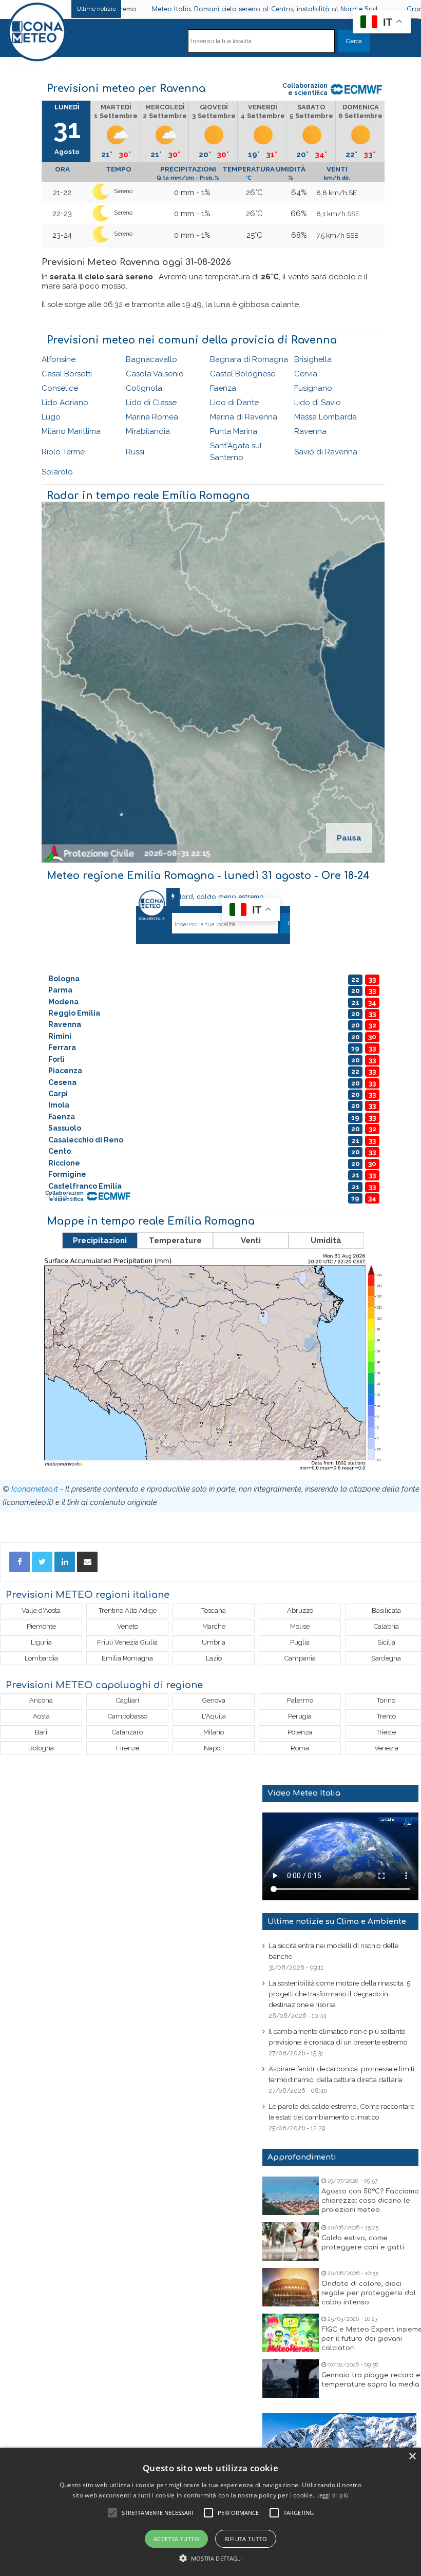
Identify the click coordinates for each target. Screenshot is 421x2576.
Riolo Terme (63, 452)
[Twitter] (42, 1562)
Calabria (386, 1626)
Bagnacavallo (151, 359)
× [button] (412, 2457)
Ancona (41, 1700)
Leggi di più (333, 2495)
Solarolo (57, 472)
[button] (211, 2558)
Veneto (128, 1626)
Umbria (214, 1642)
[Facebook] (20, 1562)
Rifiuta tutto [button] (246, 2539)
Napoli (214, 1748)
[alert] (210, 2512)
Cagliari (128, 1700)
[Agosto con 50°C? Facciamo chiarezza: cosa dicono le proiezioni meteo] (291, 2196)
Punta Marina (234, 431)
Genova (214, 1700)
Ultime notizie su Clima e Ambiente (337, 1922)
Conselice (60, 388)
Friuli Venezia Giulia (127, 1642)
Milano (214, 1732)
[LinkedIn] (65, 1562)
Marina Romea (152, 417)
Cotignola (144, 388)
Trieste (386, 1732)
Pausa (349, 838)
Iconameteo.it (35, 1489)
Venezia (386, 1748)
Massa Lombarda (326, 417)
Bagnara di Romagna (249, 359)
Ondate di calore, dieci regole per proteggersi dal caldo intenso (369, 2293)
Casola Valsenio (155, 374)
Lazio (214, 1658)
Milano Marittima (71, 431)
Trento (386, 1716)
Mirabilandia (148, 431)
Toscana (214, 1610)
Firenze (128, 1748)
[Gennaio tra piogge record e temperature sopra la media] (291, 2379)
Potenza (300, 1732)
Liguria (41, 1642)
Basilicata (386, 1610)
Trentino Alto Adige (128, 1610)
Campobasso (128, 1716)
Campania (300, 1658)
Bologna (41, 1748)
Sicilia (386, 1642)
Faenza (223, 388)
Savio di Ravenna (326, 452)
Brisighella (313, 359)
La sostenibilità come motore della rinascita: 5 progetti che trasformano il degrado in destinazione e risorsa (339, 1994)
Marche (214, 1626)
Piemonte (41, 1626)
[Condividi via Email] (87, 1562)
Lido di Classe (151, 403)
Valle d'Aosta (41, 1610)
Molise (300, 1626)
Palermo (300, 1700)
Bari (41, 1732)
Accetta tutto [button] (176, 2539)
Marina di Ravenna (244, 417)
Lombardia (41, 1658)
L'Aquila (214, 1716)
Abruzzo (300, 1610)
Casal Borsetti (67, 374)
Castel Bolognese (243, 374)
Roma (300, 1748)
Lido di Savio (318, 403)
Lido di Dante (234, 403)
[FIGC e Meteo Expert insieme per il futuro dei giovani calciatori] (291, 2333)
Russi (135, 452)
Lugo (51, 417)
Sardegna (386, 1658)
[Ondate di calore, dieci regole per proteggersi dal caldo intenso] (291, 2287)
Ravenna (310, 431)
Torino (386, 1700)
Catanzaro (127, 1732)
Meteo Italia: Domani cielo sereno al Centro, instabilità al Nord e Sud (210, 9)
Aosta (41, 1716)
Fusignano (313, 388)
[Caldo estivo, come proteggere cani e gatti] (291, 2241)
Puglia (300, 1642)
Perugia (300, 1716)
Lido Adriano (65, 403)
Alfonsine (59, 359)
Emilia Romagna (127, 1658)
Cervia (306, 374)
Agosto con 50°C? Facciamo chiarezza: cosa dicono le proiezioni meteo (370, 2201)
